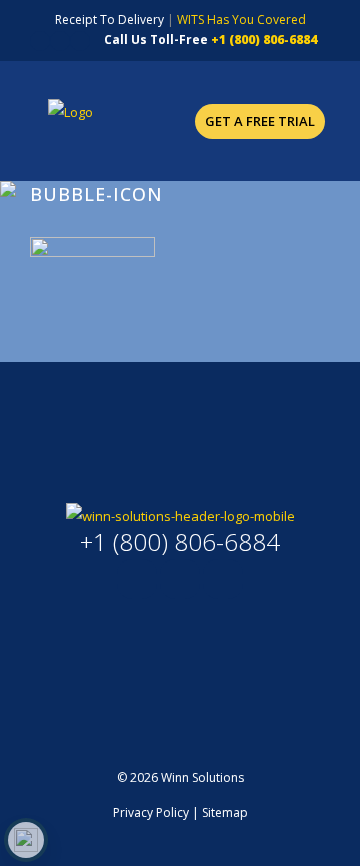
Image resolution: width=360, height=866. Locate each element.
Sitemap (225, 812)
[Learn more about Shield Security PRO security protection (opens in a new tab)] (26, 840)
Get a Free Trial (260, 121)
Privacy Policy (151, 812)
